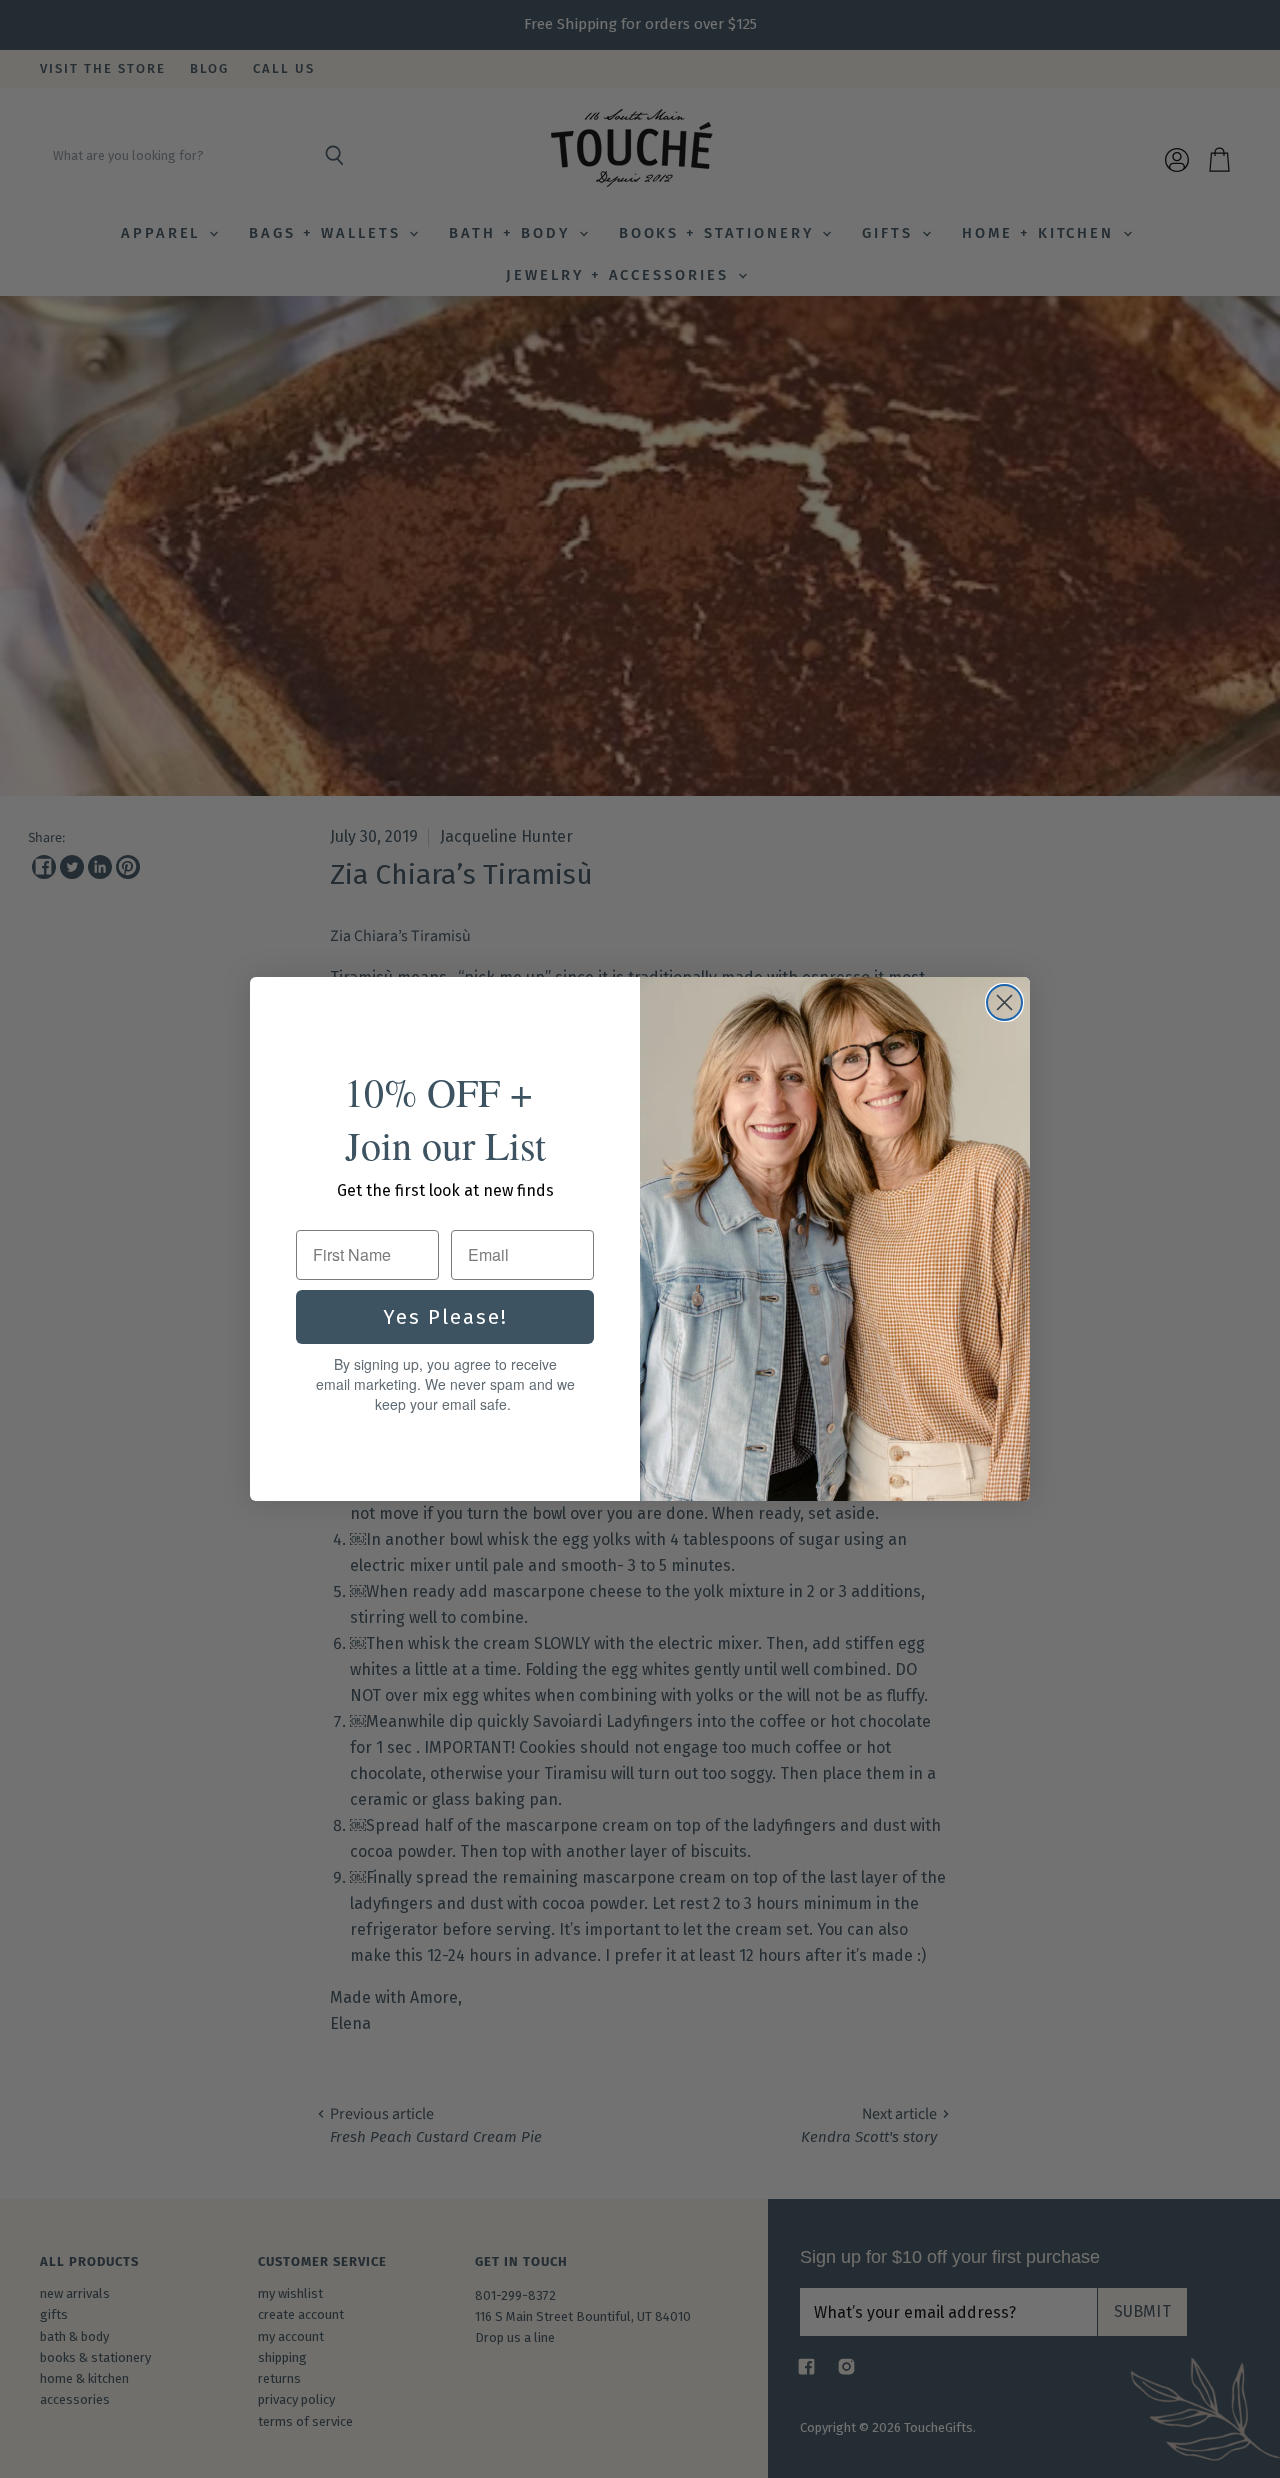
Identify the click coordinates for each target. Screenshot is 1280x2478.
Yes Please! (445, 1317)
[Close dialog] (1004, 1002)
